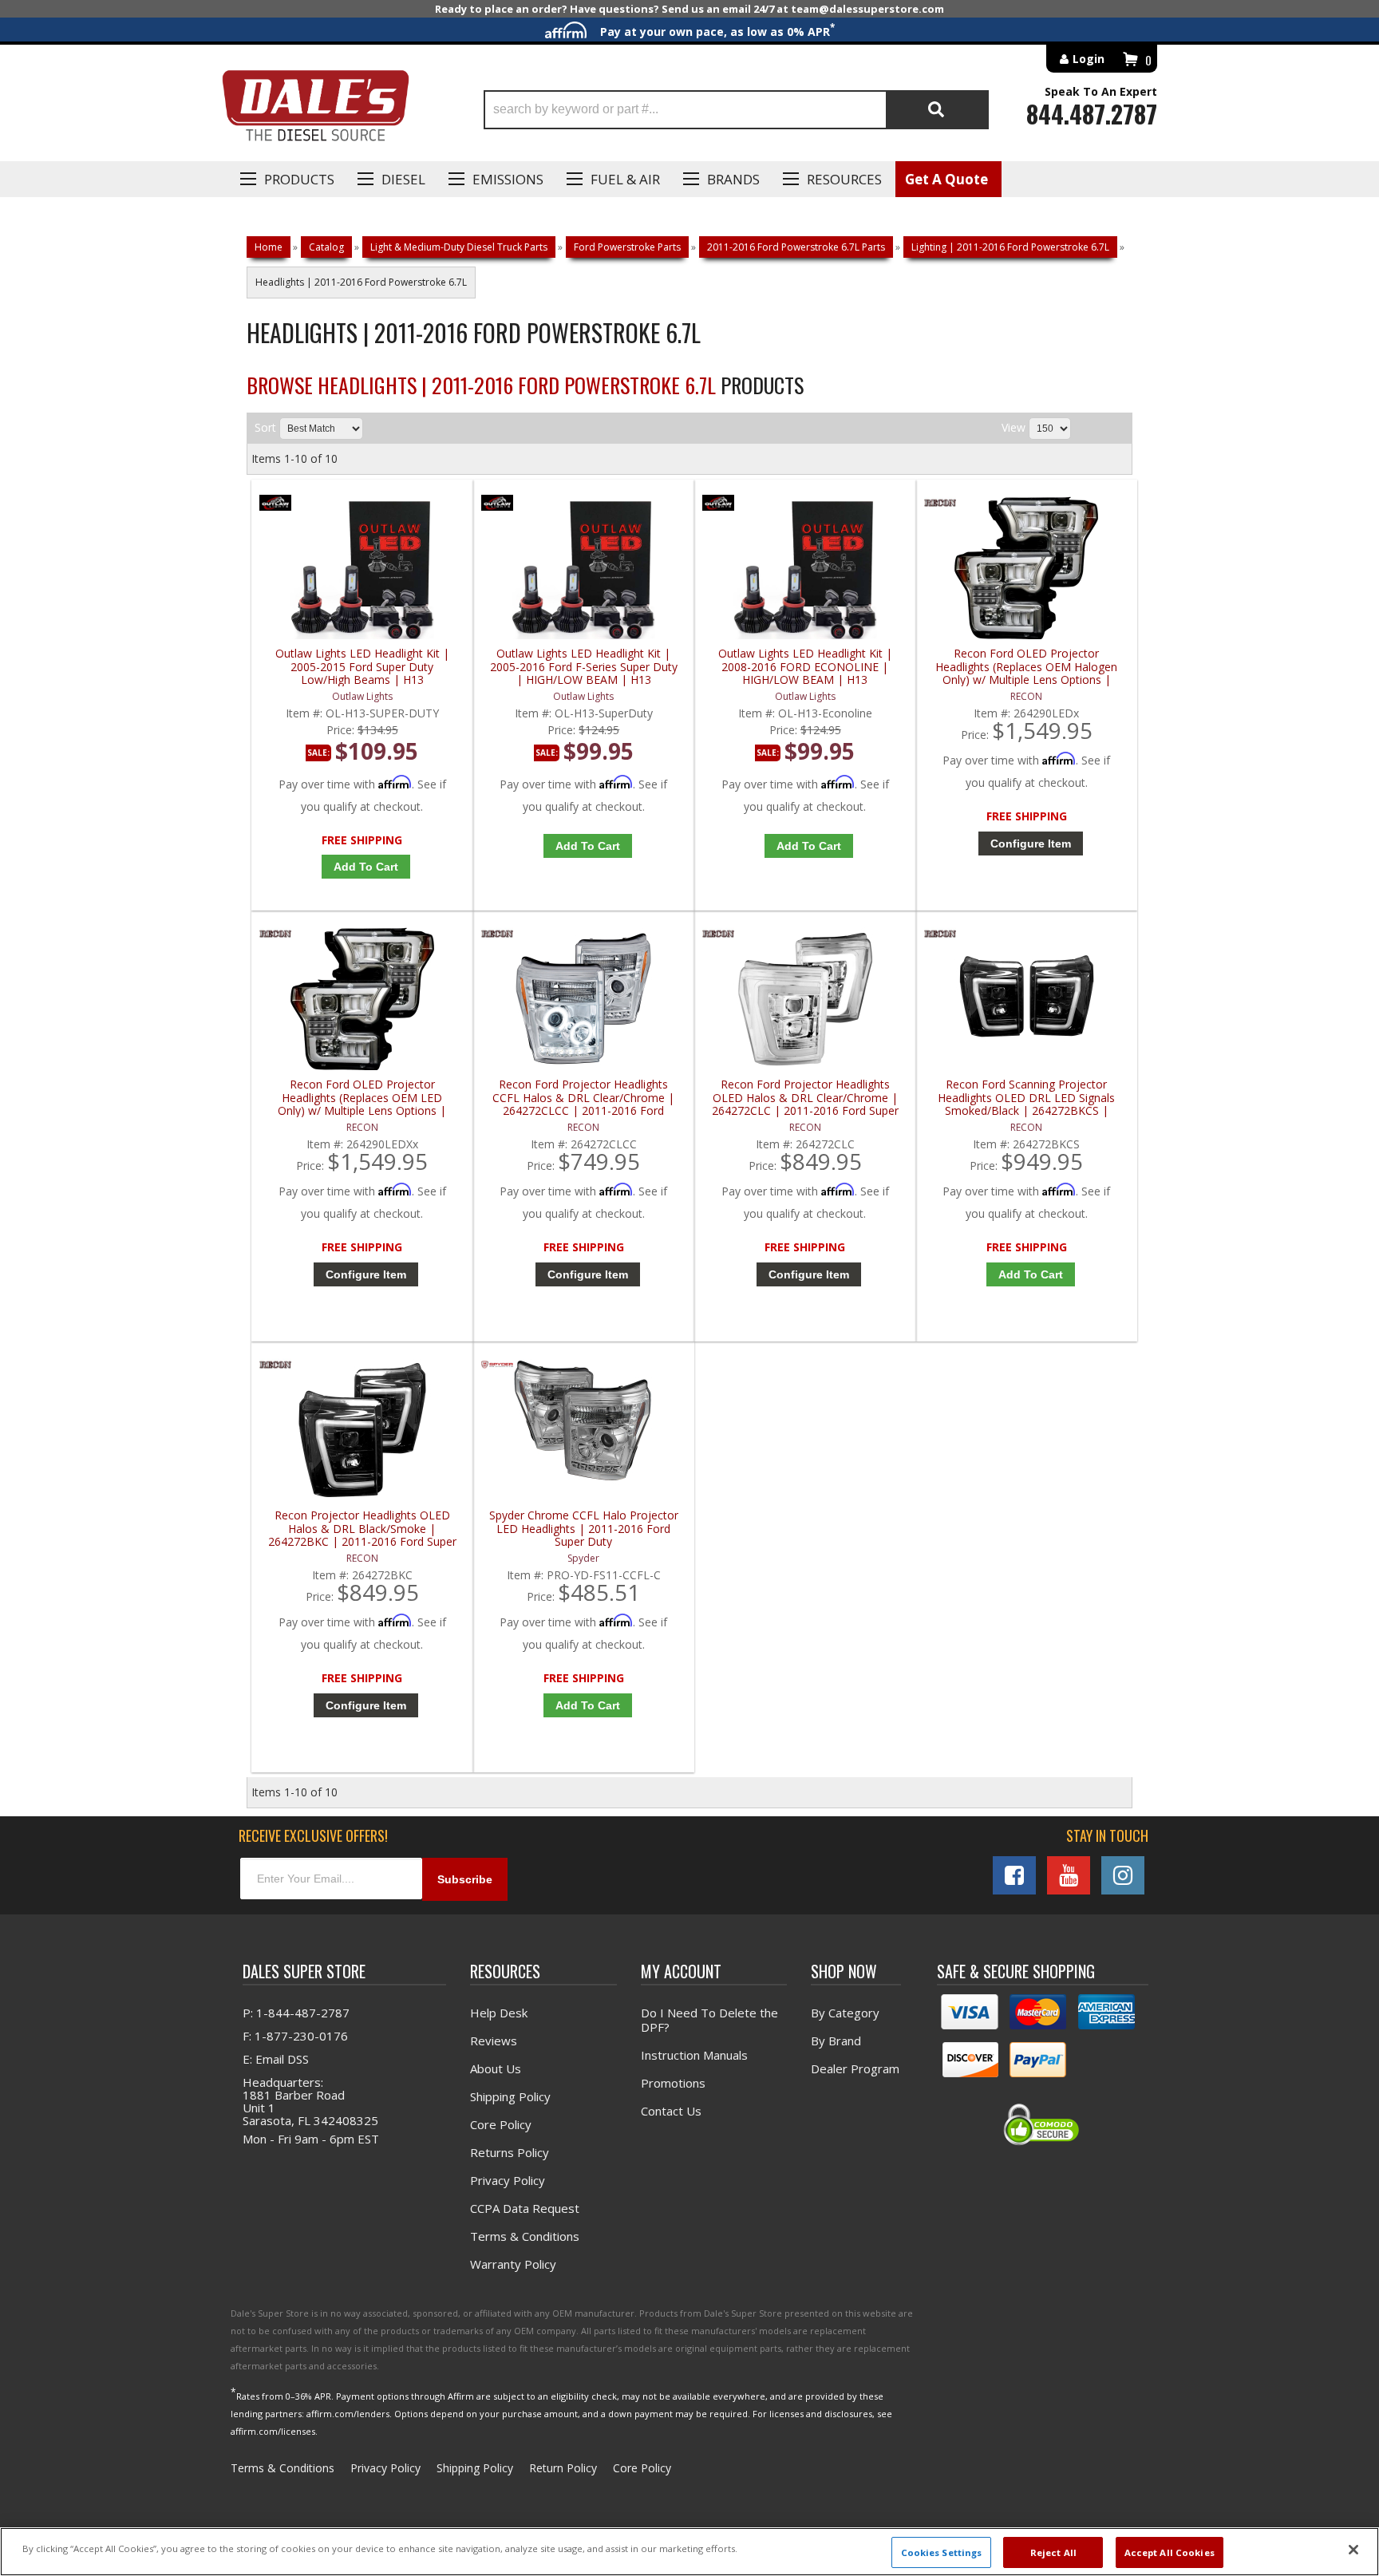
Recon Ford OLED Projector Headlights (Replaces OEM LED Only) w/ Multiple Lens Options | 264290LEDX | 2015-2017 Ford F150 (362, 1098)
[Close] (1353, 2550)
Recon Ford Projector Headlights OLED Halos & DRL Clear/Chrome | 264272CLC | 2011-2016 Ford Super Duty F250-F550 (805, 1098)
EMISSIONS (508, 179)
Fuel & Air (625, 179)
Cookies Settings (942, 2552)
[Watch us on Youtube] (1069, 1875)
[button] (736, 110)
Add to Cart (366, 867)
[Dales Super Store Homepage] (315, 110)
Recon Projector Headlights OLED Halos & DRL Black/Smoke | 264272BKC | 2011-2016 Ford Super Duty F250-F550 (362, 1529)
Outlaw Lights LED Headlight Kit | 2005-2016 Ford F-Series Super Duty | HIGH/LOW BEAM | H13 (584, 667)
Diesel (403, 179)
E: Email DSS (276, 2059)
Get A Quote (946, 179)
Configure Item (1031, 844)
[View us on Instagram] (1123, 1875)
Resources (844, 179)
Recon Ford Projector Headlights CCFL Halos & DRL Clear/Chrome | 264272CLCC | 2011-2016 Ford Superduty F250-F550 (583, 1098)
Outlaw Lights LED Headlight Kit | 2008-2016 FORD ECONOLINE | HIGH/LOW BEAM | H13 (805, 667)
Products (299, 179)
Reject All (1053, 2552)
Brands (733, 179)
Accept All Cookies (1170, 2552)
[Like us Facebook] (1014, 1875)
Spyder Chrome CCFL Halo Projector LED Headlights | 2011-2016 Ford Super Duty (584, 1529)
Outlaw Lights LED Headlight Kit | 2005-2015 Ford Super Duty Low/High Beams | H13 (362, 667)
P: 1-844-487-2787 (296, 2013)
